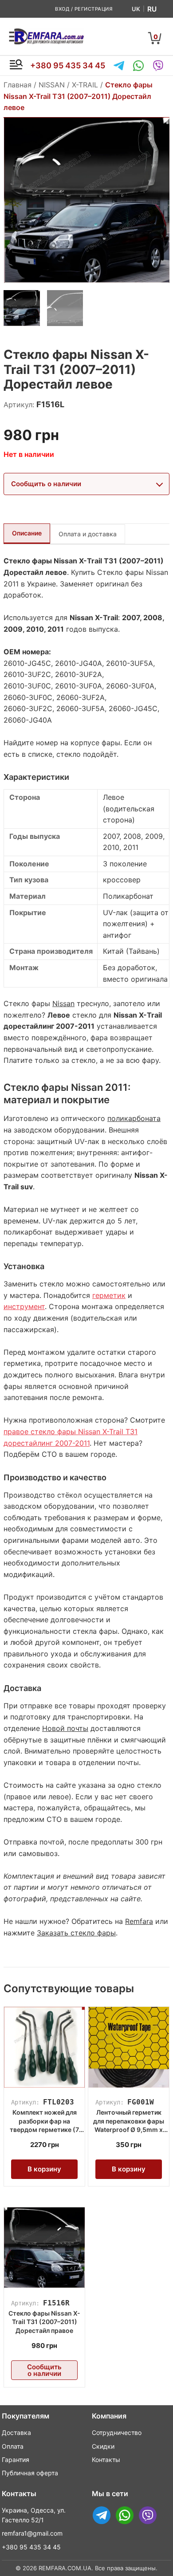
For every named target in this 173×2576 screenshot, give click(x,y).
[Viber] (158, 66)
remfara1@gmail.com (32, 2533)
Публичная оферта (30, 2473)
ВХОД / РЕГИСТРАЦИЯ (84, 9)
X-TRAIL (85, 85)
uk (136, 9)
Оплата (13, 2446)
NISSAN (52, 85)
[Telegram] (119, 66)
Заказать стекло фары (76, 1933)
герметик (109, 1295)
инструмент (24, 1306)
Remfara (139, 1921)
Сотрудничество (117, 2432)
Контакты (106, 2460)
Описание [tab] (27, 533)
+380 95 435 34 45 (68, 65)
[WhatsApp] (138, 66)
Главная (18, 85)
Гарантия (16, 2460)
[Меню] (16, 66)
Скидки (103, 2446)
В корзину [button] (44, 2169)
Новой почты (65, 1728)
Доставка (16, 2432)
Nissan (63, 1003)
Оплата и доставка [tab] (88, 534)
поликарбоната (134, 1118)
